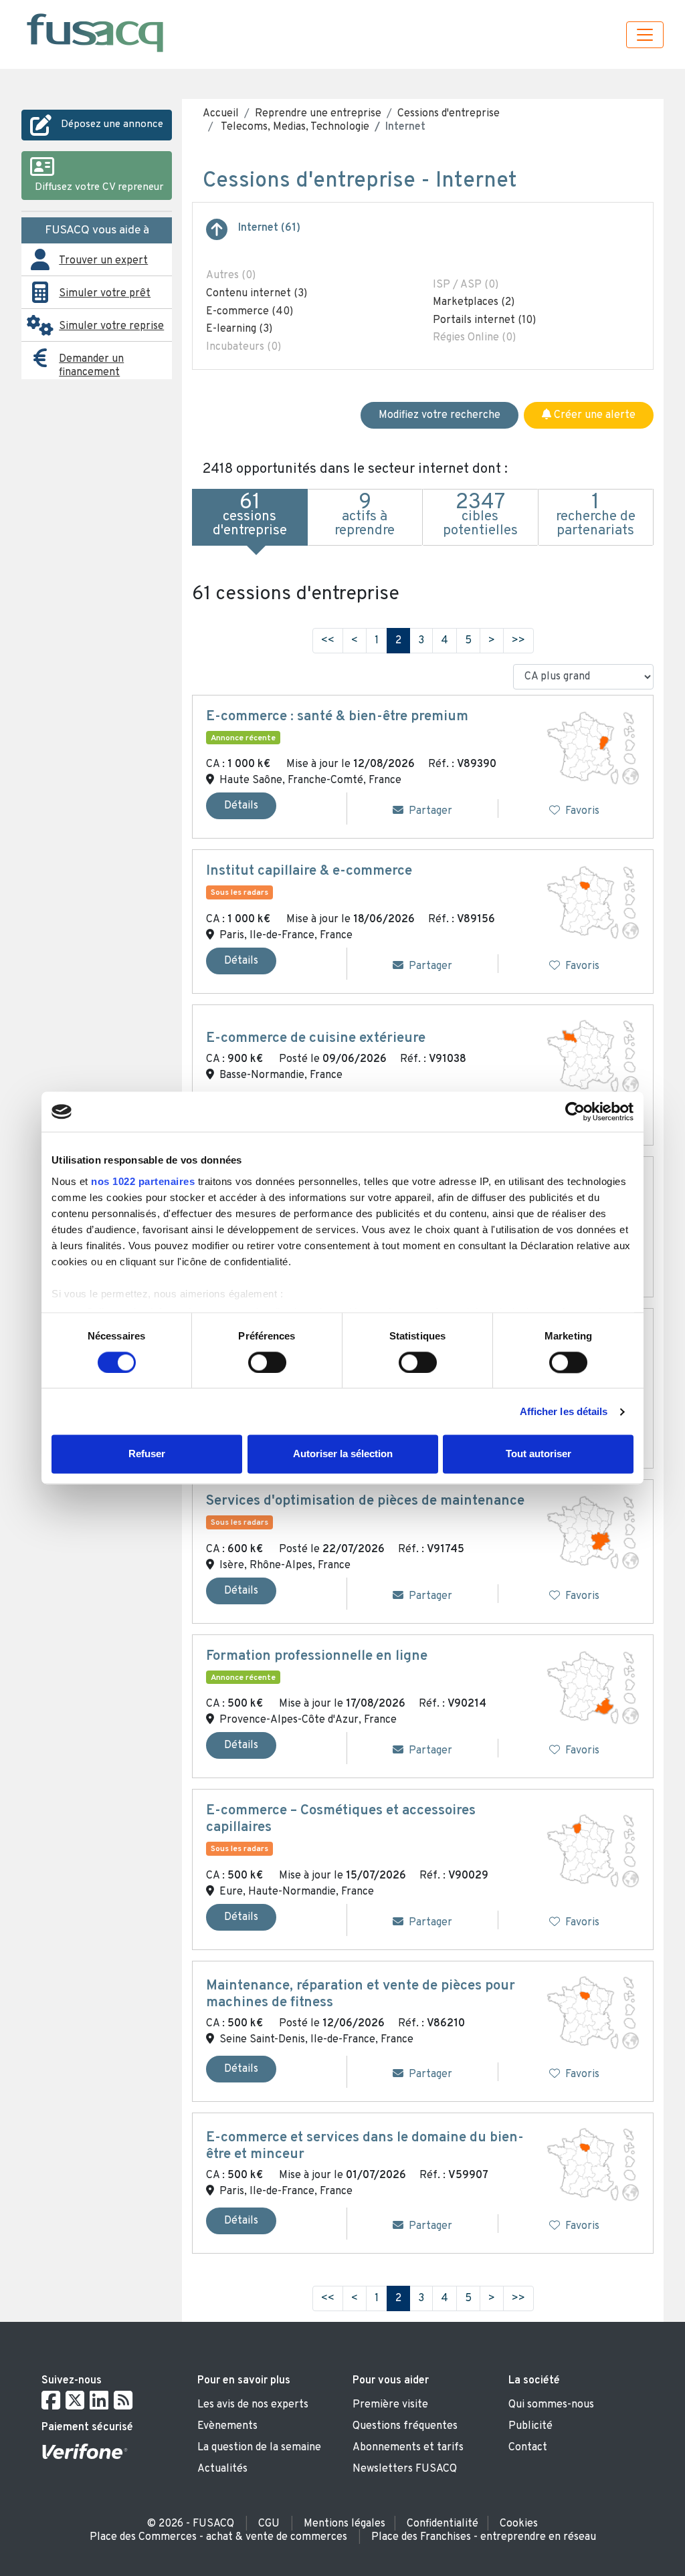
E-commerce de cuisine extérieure (316, 1039)
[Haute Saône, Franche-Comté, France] (593, 748)
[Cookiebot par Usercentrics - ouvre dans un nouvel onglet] (575, 1111)
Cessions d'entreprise (449, 114)
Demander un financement (91, 366)
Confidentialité (443, 2524)
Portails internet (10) (484, 320)
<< (328, 641)
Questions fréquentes (405, 2426)
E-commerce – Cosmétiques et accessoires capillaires (341, 1819)
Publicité (530, 2426)
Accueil (221, 114)
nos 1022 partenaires (143, 1181)
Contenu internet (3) (257, 294)
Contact (528, 2448)
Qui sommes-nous (551, 2405)
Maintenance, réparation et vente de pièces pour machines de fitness (361, 1995)
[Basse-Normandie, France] (593, 1056)
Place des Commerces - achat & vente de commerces (218, 2537)
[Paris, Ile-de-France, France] (593, 903)
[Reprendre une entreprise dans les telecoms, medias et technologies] (217, 235)
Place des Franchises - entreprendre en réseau (484, 2537)
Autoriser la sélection (343, 1454)
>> (518, 641)
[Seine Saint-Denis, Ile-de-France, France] (593, 2012)
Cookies (519, 2524)
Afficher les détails (564, 1411)
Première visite (390, 2405)
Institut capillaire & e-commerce (309, 871)
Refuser (147, 1454)
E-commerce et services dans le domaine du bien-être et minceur (365, 2146)
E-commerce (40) (250, 312)
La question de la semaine (259, 2448)
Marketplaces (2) (474, 302)
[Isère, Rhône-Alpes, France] (593, 1533)
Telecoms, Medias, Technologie (294, 127)
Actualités (222, 2469)
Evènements (227, 2426)
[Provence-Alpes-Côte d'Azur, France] (593, 1688)
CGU (269, 2524)
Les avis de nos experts (253, 2405)
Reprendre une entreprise (318, 114)
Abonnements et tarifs (408, 2448)
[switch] (267, 1362)
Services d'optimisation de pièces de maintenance (365, 1501)
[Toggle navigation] (645, 35)
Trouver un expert (103, 261)
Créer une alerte (593, 415)
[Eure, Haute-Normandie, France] (593, 1851)
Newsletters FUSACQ (405, 2469)
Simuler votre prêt (105, 294)
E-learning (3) (239, 329)
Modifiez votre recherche (439, 415)
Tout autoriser (539, 1454)
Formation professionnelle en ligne (317, 1656)
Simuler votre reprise (111, 326)
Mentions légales (345, 2524)
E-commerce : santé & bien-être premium (337, 717)
